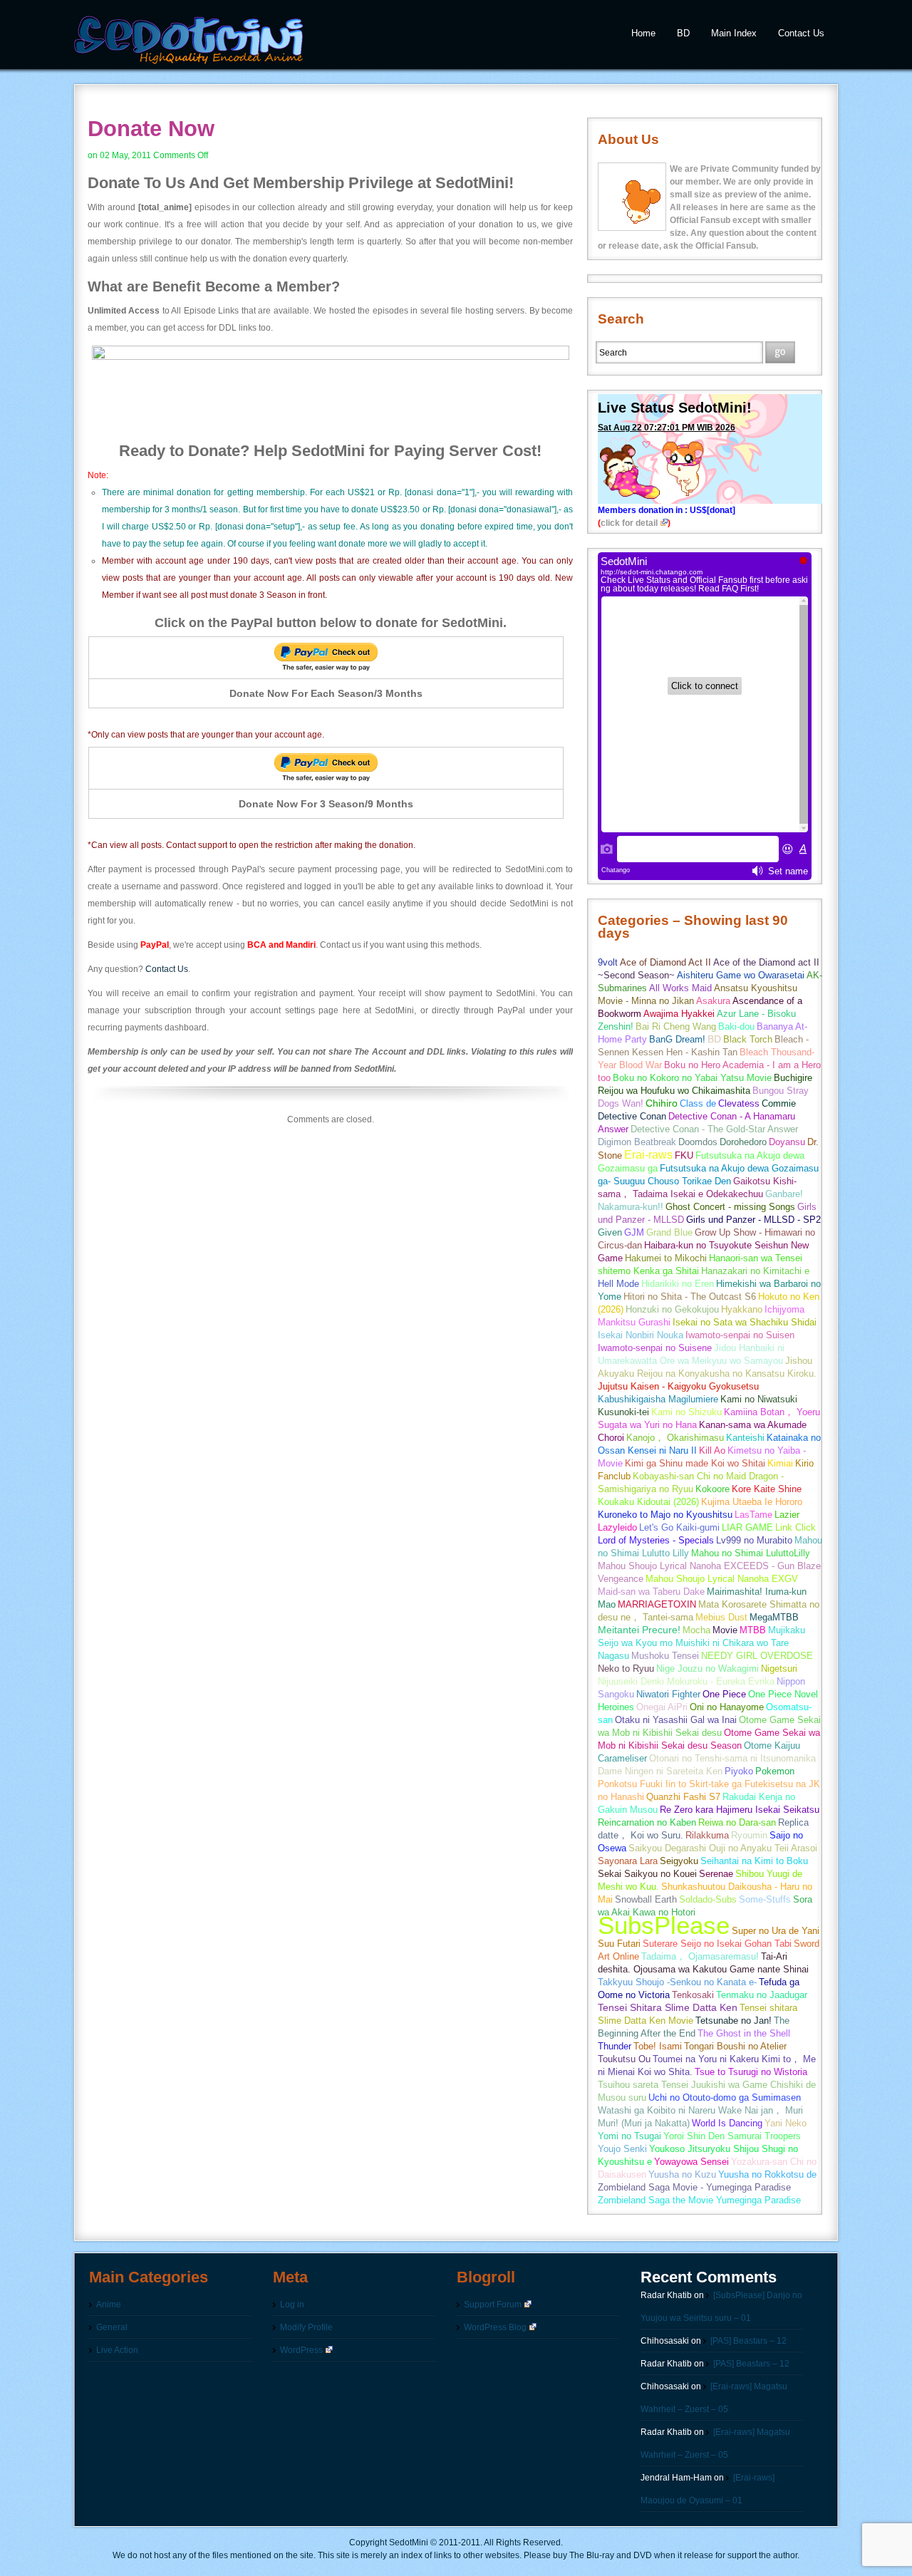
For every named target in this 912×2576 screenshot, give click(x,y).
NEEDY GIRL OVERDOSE (757, 1656)
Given (610, 1232)
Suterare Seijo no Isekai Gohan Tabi (717, 1944)
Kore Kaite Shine (767, 1489)
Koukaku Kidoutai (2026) (648, 1502)
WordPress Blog (495, 2327)
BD (683, 33)
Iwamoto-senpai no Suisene (655, 1348)
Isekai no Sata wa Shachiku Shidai (745, 1322)
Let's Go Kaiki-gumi (679, 1527)
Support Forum (493, 2305)
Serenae (716, 1874)
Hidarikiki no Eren (678, 1284)
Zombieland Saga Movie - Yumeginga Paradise (694, 2187)
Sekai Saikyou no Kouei (647, 1874)
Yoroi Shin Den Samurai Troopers (732, 2136)
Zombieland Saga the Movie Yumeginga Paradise (699, 2200)
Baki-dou (736, 1026)
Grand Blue (669, 1232)
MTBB (753, 1630)
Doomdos (698, 1142)
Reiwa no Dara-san (737, 1822)
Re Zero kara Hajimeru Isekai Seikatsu (740, 1810)
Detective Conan (632, 1116)
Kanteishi (745, 1438)
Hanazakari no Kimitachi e (755, 1271)
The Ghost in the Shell (744, 2033)
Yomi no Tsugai (629, 2136)
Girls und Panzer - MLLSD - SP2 (753, 1220)
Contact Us (801, 33)
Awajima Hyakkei (679, 1014)
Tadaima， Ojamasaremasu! (700, 1956)
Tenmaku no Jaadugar (762, 1995)
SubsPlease (664, 1925)
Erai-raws (648, 1155)
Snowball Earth (646, 1899)
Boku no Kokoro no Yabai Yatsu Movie (692, 1078)
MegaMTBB (774, 1617)
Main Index (734, 33)
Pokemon (775, 1771)
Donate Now (151, 129)
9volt (608, 962)
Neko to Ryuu (626, 1669)
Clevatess (739, 1103)
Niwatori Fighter (668, 1694)
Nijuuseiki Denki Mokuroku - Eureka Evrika (686, 1681)
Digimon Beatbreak (637, 1142)
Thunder (615, 2046)
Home (643, 33)
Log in (292, 2305)
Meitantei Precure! (639, 1630)
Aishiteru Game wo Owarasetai (741, 975)
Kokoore (712, 1489)
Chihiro (662, 1103)
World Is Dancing (727, 2123)
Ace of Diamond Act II (665, 962)
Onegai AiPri (662, 1707)
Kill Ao (712, 1450)
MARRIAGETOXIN (657, 1604)
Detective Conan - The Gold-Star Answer (714, 1129)
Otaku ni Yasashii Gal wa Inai (676, 1720)
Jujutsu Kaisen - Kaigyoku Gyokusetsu (678, 1386)
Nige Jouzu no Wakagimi (708, 1669)
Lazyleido (617, 1527)
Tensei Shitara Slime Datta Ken (668, 2008)
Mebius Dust (721, 1617)
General (112, 2327)
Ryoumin (749, 1835)
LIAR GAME (747, 1527)
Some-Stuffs (765, 1899)
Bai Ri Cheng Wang (676, 1026)
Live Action (117, 2350)
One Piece (724, 1694)
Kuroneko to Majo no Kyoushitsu (665, 1515)
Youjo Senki (622, 2149)
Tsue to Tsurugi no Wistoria (751, 2072)
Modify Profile (306, 2327)
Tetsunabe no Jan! (734, 2021)
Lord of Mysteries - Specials (656, 1540)
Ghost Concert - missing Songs (730, 1207)
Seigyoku (679, 1861)
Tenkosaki (693, 1995)
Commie (779, 1103)
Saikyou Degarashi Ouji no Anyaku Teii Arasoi (723, 1848)
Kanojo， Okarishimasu (675, 1438)
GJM (634, 1232)
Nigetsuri (779, 1669)
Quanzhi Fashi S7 (683, 1797)
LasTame (753, 1515)
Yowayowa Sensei (691, 2162)
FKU (684, 1155)
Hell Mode (618, 1284)
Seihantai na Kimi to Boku (754, 1861)
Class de (698, 1103)
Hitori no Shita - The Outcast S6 (690, 1297)
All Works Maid (680, 988)
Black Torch (748, 1039)
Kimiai (780, 1463)
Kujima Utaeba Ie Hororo (752, 1502)
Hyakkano (742, 1309)
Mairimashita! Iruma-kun (757, 1592)
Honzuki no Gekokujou (672, 1309)
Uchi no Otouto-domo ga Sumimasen (725, 2097)
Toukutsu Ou (624, 2059)
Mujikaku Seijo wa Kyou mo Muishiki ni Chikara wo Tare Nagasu (701, 1643)
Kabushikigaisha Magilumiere (658, 1399)
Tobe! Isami (658, 2046)
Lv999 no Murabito (754, 1540)
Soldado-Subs (708, 1899)
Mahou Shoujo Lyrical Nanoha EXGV (722, 1579)
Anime (109, 2305)
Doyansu (787, 1142)
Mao (607, 1604)
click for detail (629, 523)
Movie (725, 1630)
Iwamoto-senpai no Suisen (740, 1335)
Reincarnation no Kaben (647, 1822)
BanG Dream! (677, 1039)
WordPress (301, 2350)
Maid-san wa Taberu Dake (651, 1592)
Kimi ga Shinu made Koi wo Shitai (695, 1463)
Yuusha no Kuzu (682, 2174)
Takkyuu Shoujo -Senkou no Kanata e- (677, 1982)
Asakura (713, 1001)
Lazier (787, 1515)
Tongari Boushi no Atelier (735, 2046)
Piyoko (739, 1771)
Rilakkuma (707, 1835)
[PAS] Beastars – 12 (748, 2341)
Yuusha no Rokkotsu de (767, 2174)
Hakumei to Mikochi (666, 1258)
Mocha (696, 1630)
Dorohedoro (743, 1142)
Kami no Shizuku (686, 1412)
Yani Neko (786, 2123)
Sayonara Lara (628, 1861)
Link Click (796, 1527)
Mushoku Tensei (665, 1656)
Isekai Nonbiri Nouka (641, 1335)
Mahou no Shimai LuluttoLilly (751, 1553)
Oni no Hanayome (727, 1707)
